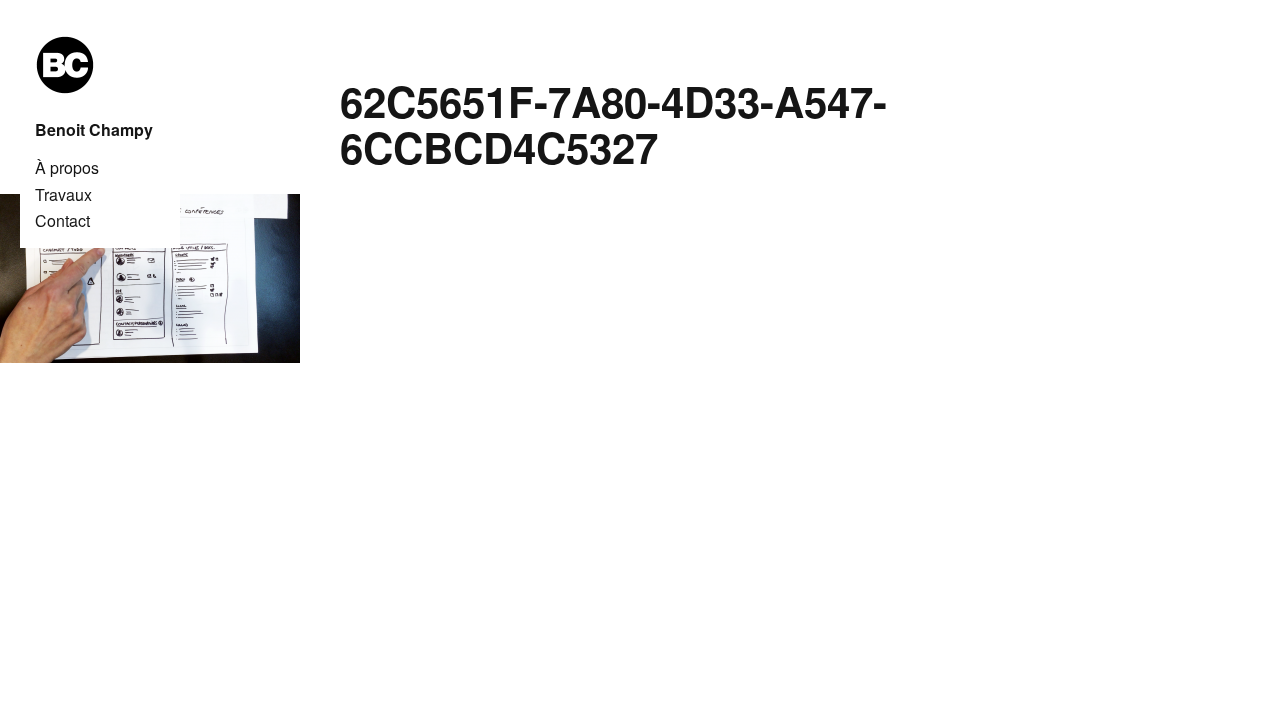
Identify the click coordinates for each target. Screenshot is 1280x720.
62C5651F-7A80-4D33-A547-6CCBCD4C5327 (613, 124)
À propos (67, 168)
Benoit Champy (94, 130)
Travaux (63, 195)
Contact (62, 221)
